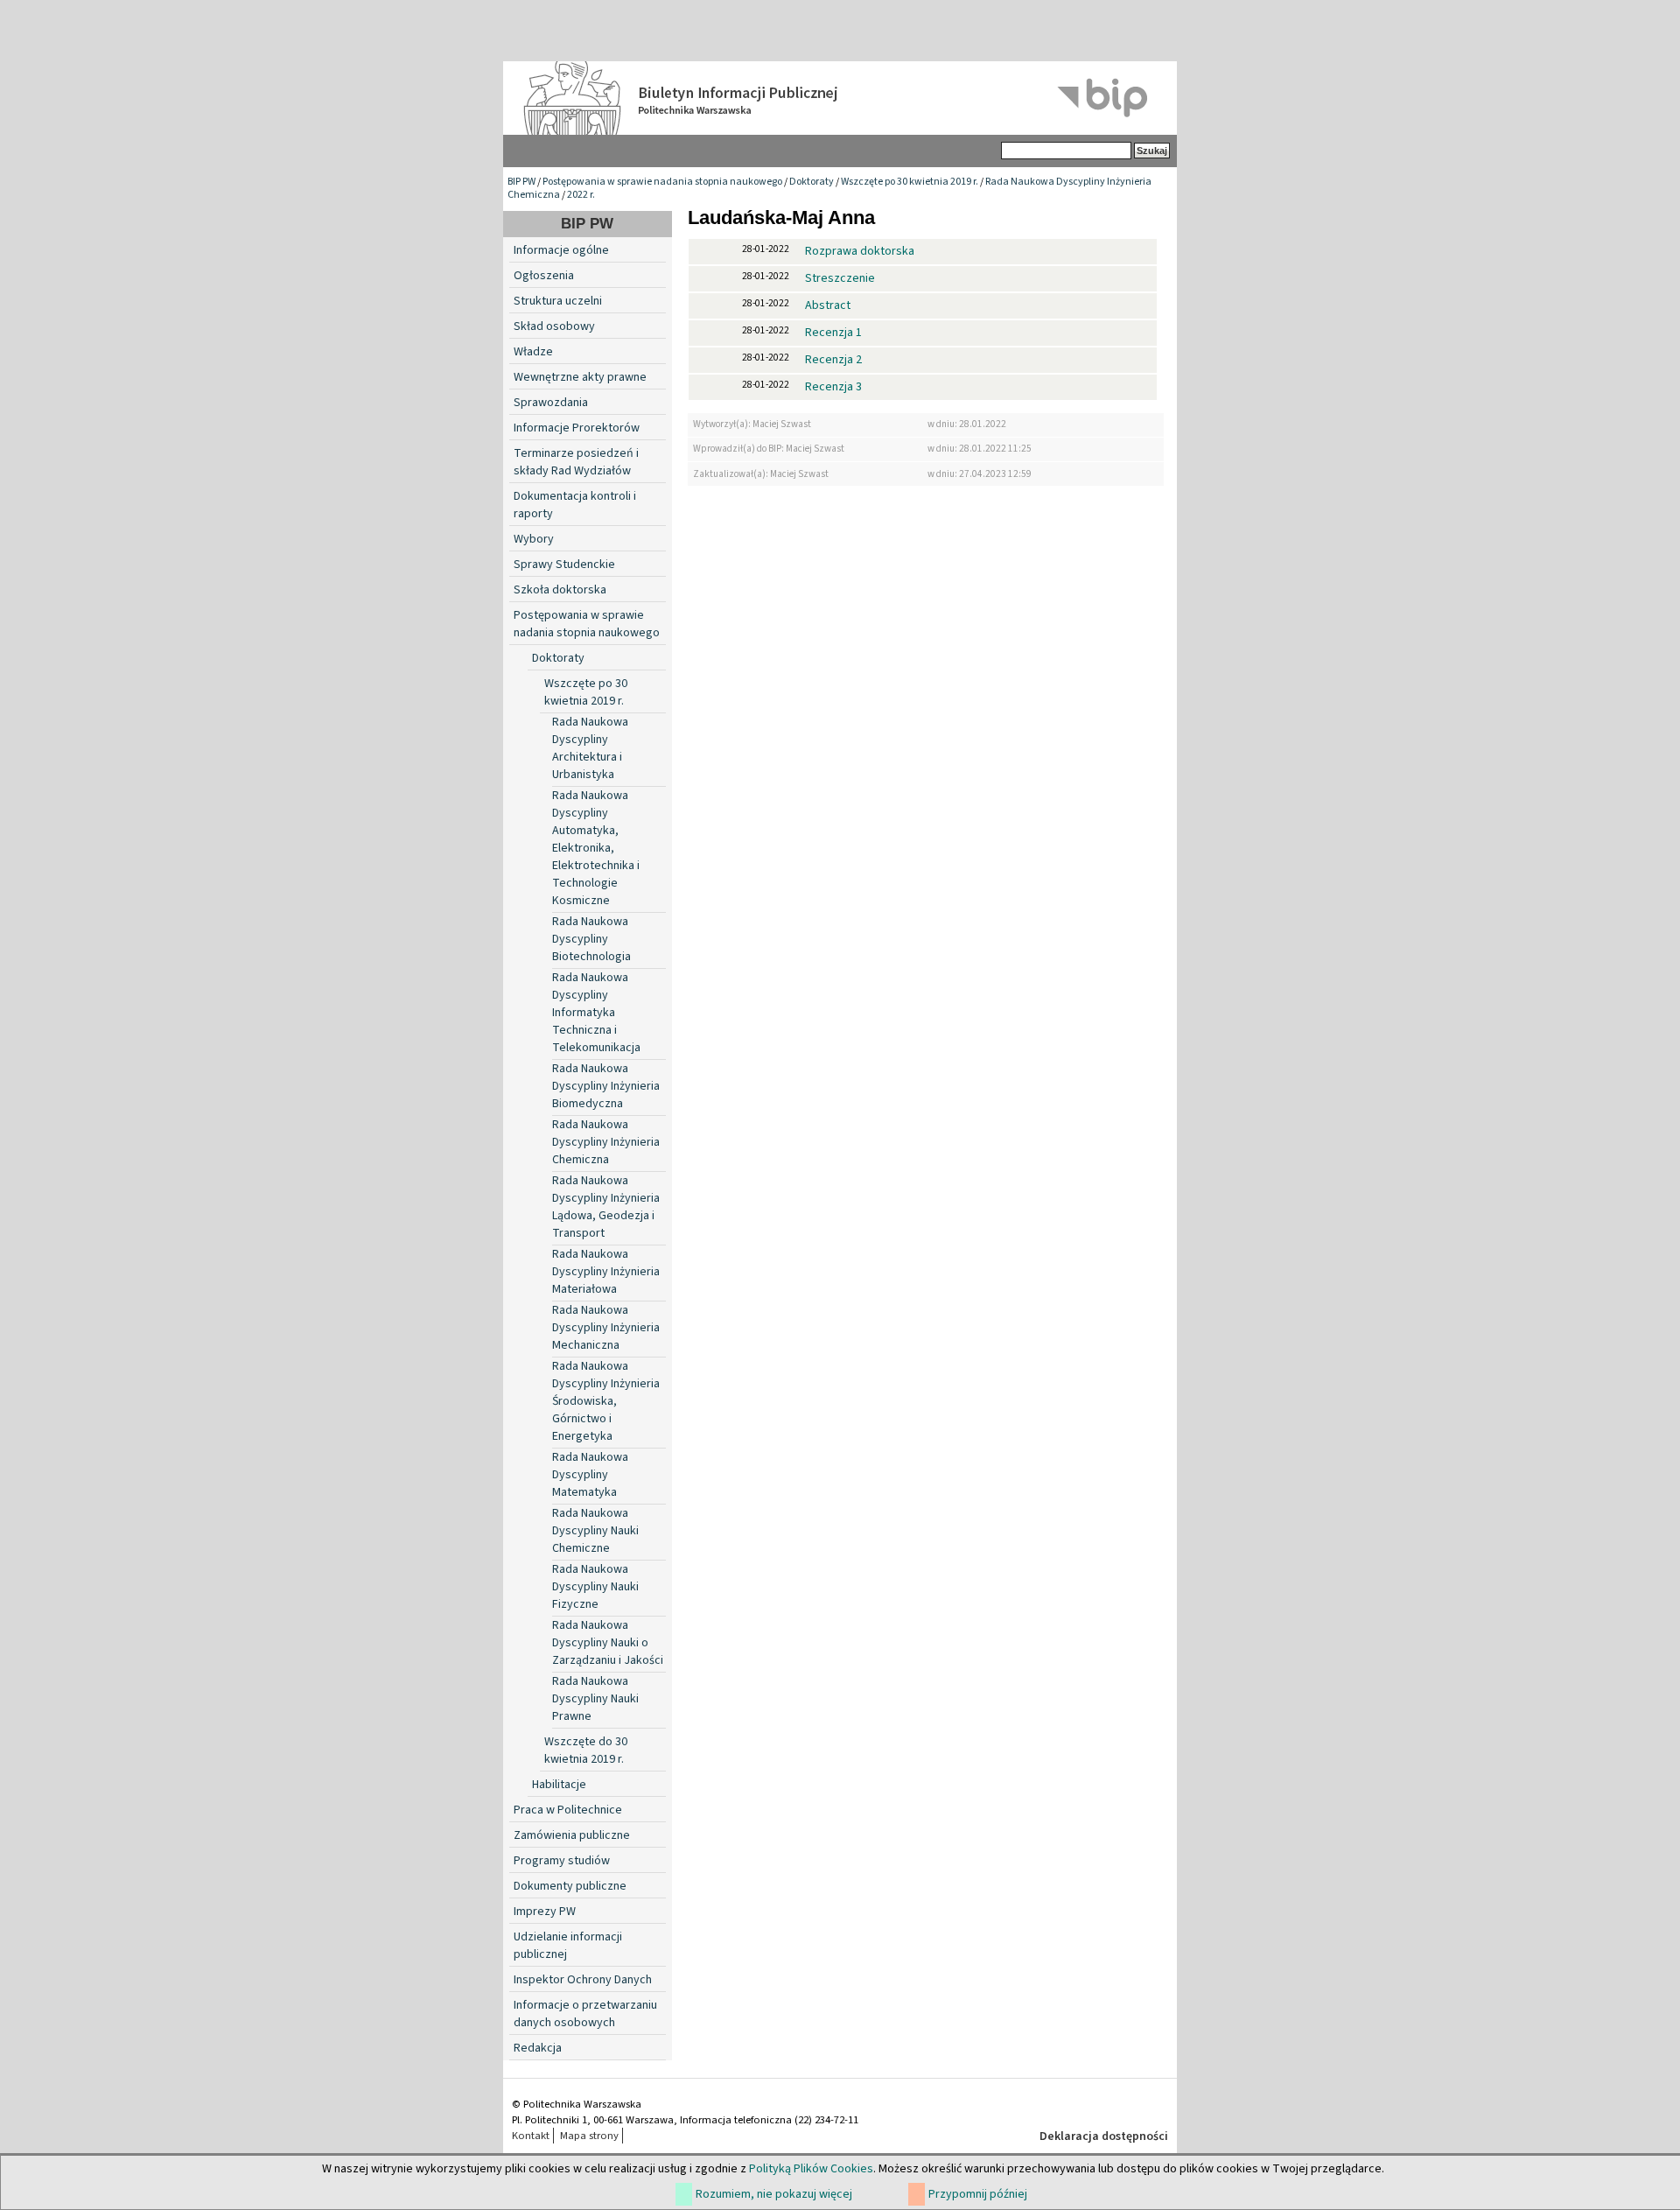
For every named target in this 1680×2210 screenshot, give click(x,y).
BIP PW (521, 182)
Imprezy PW (545, 1912)
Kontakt (531, 2136)
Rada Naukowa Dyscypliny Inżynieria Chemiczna (606, 1142)
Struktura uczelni (558, 301)
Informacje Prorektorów (577, 428)
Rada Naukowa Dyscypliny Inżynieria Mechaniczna (606, 1328)
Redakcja (538, 2048)
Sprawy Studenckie (564, 565)
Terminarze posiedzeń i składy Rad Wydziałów (576, 462)
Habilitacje (559, 1785)
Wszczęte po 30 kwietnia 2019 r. (910, 182)
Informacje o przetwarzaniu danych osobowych (585, 2014)
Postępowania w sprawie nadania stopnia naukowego (662, 182)
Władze (533, 352)
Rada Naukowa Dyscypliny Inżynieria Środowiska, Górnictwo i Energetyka (606, 1401)
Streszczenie (840, 278)
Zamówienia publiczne (572, 1835)
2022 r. (581, 195)
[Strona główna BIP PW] (840, 98)
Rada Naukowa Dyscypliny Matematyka (590, 1475)
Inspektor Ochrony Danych (583, 1980)
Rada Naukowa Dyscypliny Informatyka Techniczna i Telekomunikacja (596, 1013)
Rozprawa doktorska (860, 251)
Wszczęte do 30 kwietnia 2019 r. (586, 1750)
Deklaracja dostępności (1104, 2136)
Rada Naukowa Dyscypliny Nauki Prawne (595, 1699)
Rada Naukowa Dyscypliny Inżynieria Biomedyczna (606, 1086)
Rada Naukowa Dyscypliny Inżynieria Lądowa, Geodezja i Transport (606, 1207)
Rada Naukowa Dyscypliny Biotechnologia (591, 939)
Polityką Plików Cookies (811, 2169)
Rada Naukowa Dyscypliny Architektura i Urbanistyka (590, 748)
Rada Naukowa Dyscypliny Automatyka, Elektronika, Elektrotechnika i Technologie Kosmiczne (596, 848)
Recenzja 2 (833, 360)
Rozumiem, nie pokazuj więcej (774, 2194)
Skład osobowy (554, 326)
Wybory (534, 539)
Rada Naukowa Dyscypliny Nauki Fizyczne (595, 1587)
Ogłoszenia (544, 276)
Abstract (828, 305)
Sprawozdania (551, 403)
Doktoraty (812, 182)
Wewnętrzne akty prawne (580, 377)
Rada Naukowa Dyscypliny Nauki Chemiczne (595, 1531)
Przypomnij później (978, 2194)
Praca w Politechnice (568, 1810)
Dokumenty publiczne (570, 1886)
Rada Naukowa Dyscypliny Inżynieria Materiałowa (606, 1272)
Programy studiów (562, 1861)
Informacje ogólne (561, 250)
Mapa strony (589, 2136)
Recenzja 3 (833, 387)
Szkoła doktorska (560, 590)
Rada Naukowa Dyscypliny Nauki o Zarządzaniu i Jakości (608, 1643)
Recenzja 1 (833, 333)
